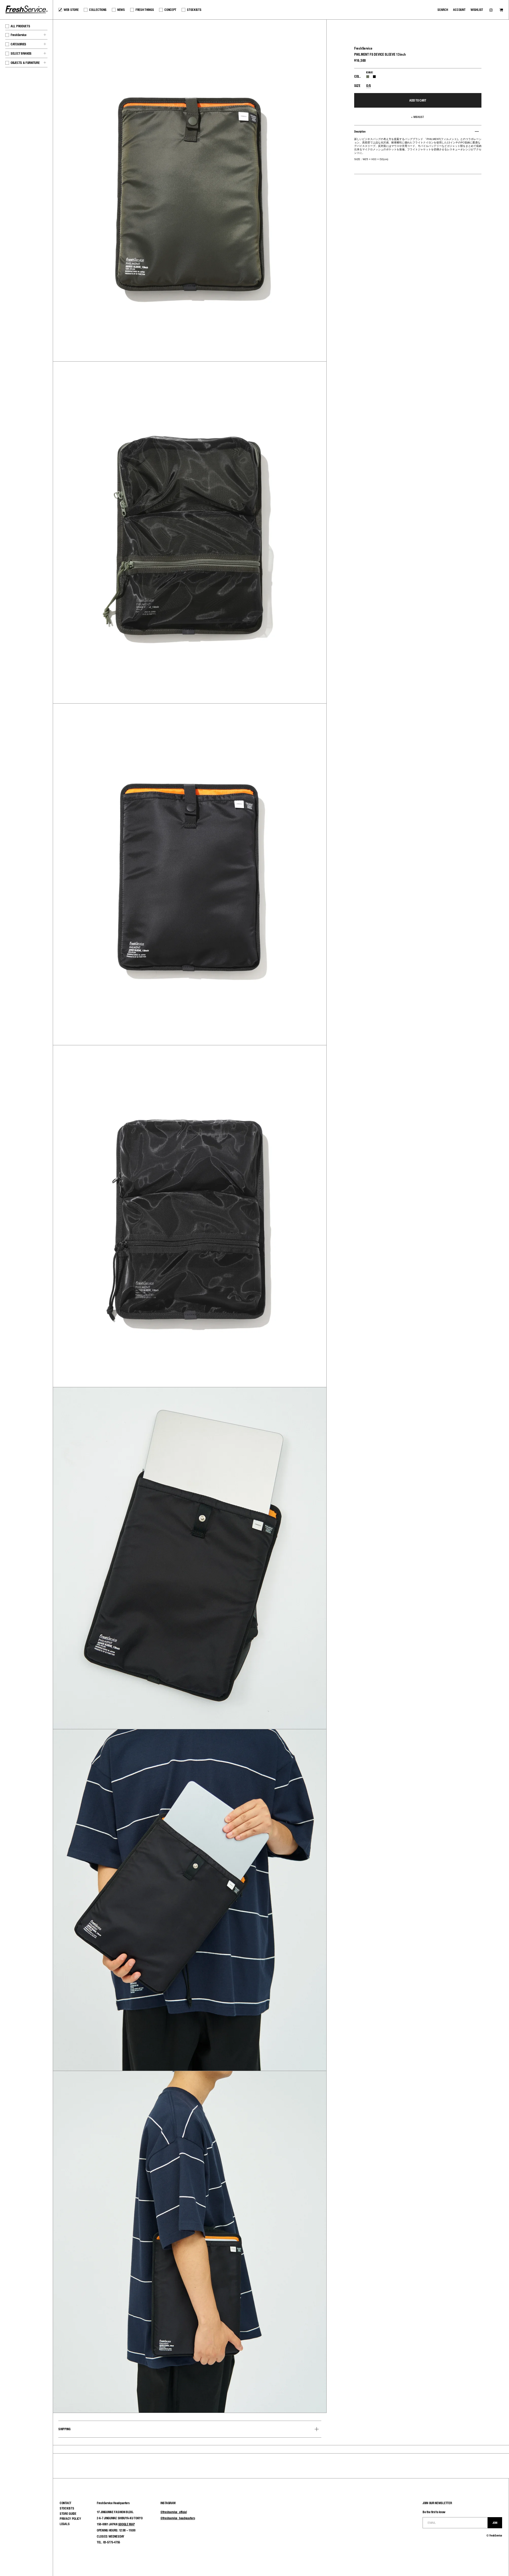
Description (360, 131)
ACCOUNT (459, 10)
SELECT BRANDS (21, 53)
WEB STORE (71, 10)
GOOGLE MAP (127, 2524)
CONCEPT (170, 10)
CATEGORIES (18, 44)
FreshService (18, 35)
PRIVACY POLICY (70, 2519)
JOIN (495, 2523)
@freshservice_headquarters (178, 2518)
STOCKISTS (194, 10)
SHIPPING (64, 2429)
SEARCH (443, 10)
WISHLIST (477, 10)
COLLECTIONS (98, 10)
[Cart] (501, 10)
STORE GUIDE (68, 2514)
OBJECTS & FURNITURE (25, 63)
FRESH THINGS (145, 10)
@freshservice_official (174, 2512)
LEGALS (65, 2524)
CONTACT (65, 2503)
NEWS (121, 10)
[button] (418, 117)
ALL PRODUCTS (20, 26)
